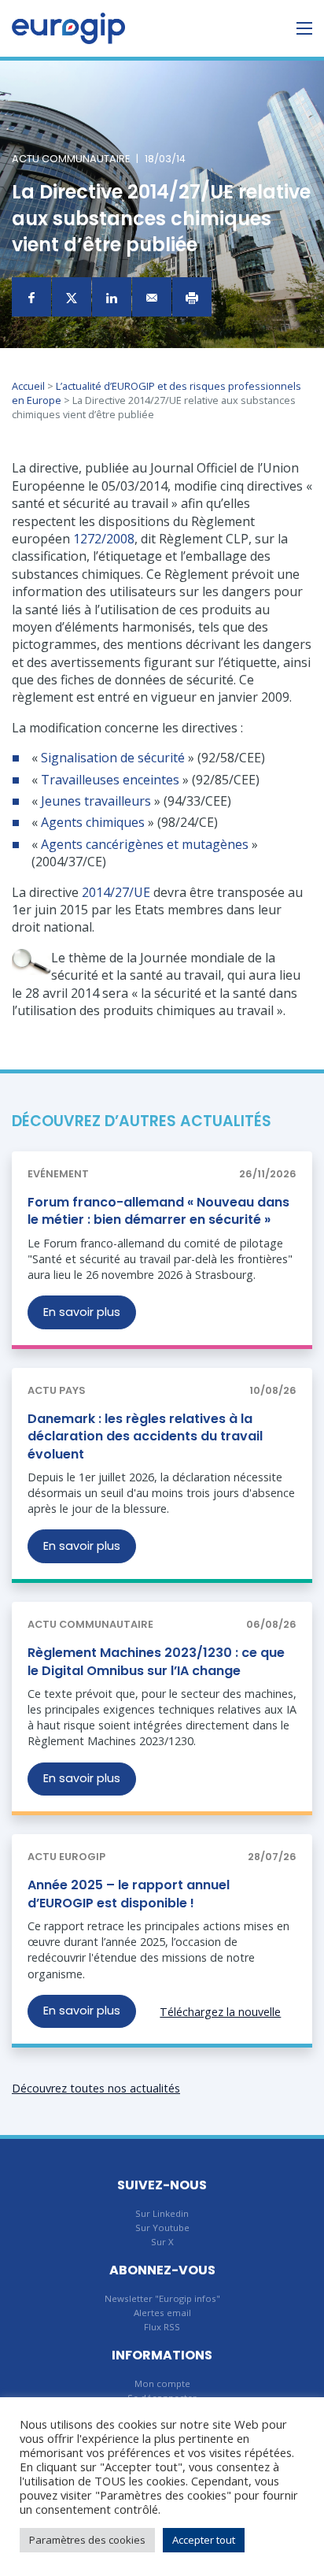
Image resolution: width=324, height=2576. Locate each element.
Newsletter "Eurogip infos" (162, 2298)
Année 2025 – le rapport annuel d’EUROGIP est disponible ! (129, 1894)
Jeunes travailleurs (94, 801)
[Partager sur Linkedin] (112, 297)
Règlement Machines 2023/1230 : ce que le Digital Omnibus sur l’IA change (156, 1661)
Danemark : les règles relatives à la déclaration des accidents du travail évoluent (145, 1436)
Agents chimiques (93, 822)
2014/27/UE (116, 892)
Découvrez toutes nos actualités (96, 2088)
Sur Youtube (162, 2228)
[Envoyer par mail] (152, 297)
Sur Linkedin (162, 2213)
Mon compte (162, 2383)
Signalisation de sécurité (113, 758)
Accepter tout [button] (204, 2540)
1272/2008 (104, 539)
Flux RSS (162, 2327)
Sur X (162, 2242)
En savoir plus (82, 1312)
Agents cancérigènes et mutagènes (145, 844)
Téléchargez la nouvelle (220, 2012)
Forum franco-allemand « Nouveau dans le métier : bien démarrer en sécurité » (158, 1211)
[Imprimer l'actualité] (192, 297)
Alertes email (162, 2313)
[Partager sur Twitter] (72, 297)
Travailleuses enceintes (110, 780)
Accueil (28, 386)
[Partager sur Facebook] (31, 297)
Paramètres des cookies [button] (87, 2540)
